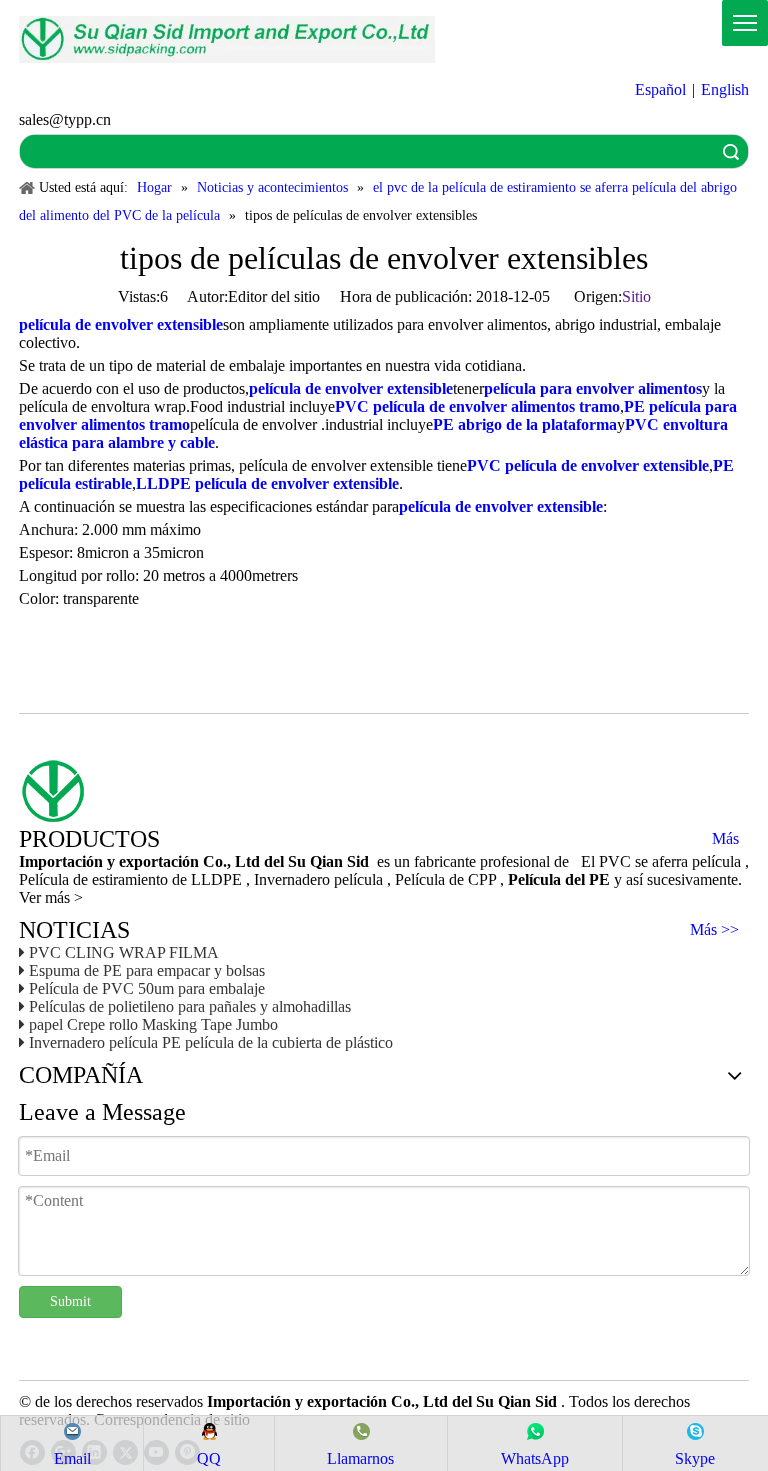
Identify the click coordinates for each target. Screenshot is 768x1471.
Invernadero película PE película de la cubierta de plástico (211, 1042)
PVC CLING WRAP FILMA (124, 952)
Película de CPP (447, 879)
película (360, 879)
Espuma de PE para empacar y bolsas (147, 970)
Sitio (636, 296)
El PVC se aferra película (663, 861)
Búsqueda (731, 151)
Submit (70, 1301)
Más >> (714, 930)
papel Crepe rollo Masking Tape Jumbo (153, 1024)
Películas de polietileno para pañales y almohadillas (190, 1006)
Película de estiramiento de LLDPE (132, 879)
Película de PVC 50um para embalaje (147, 988)
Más (725, 839)
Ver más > (51, 897)
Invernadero (294, 879)
